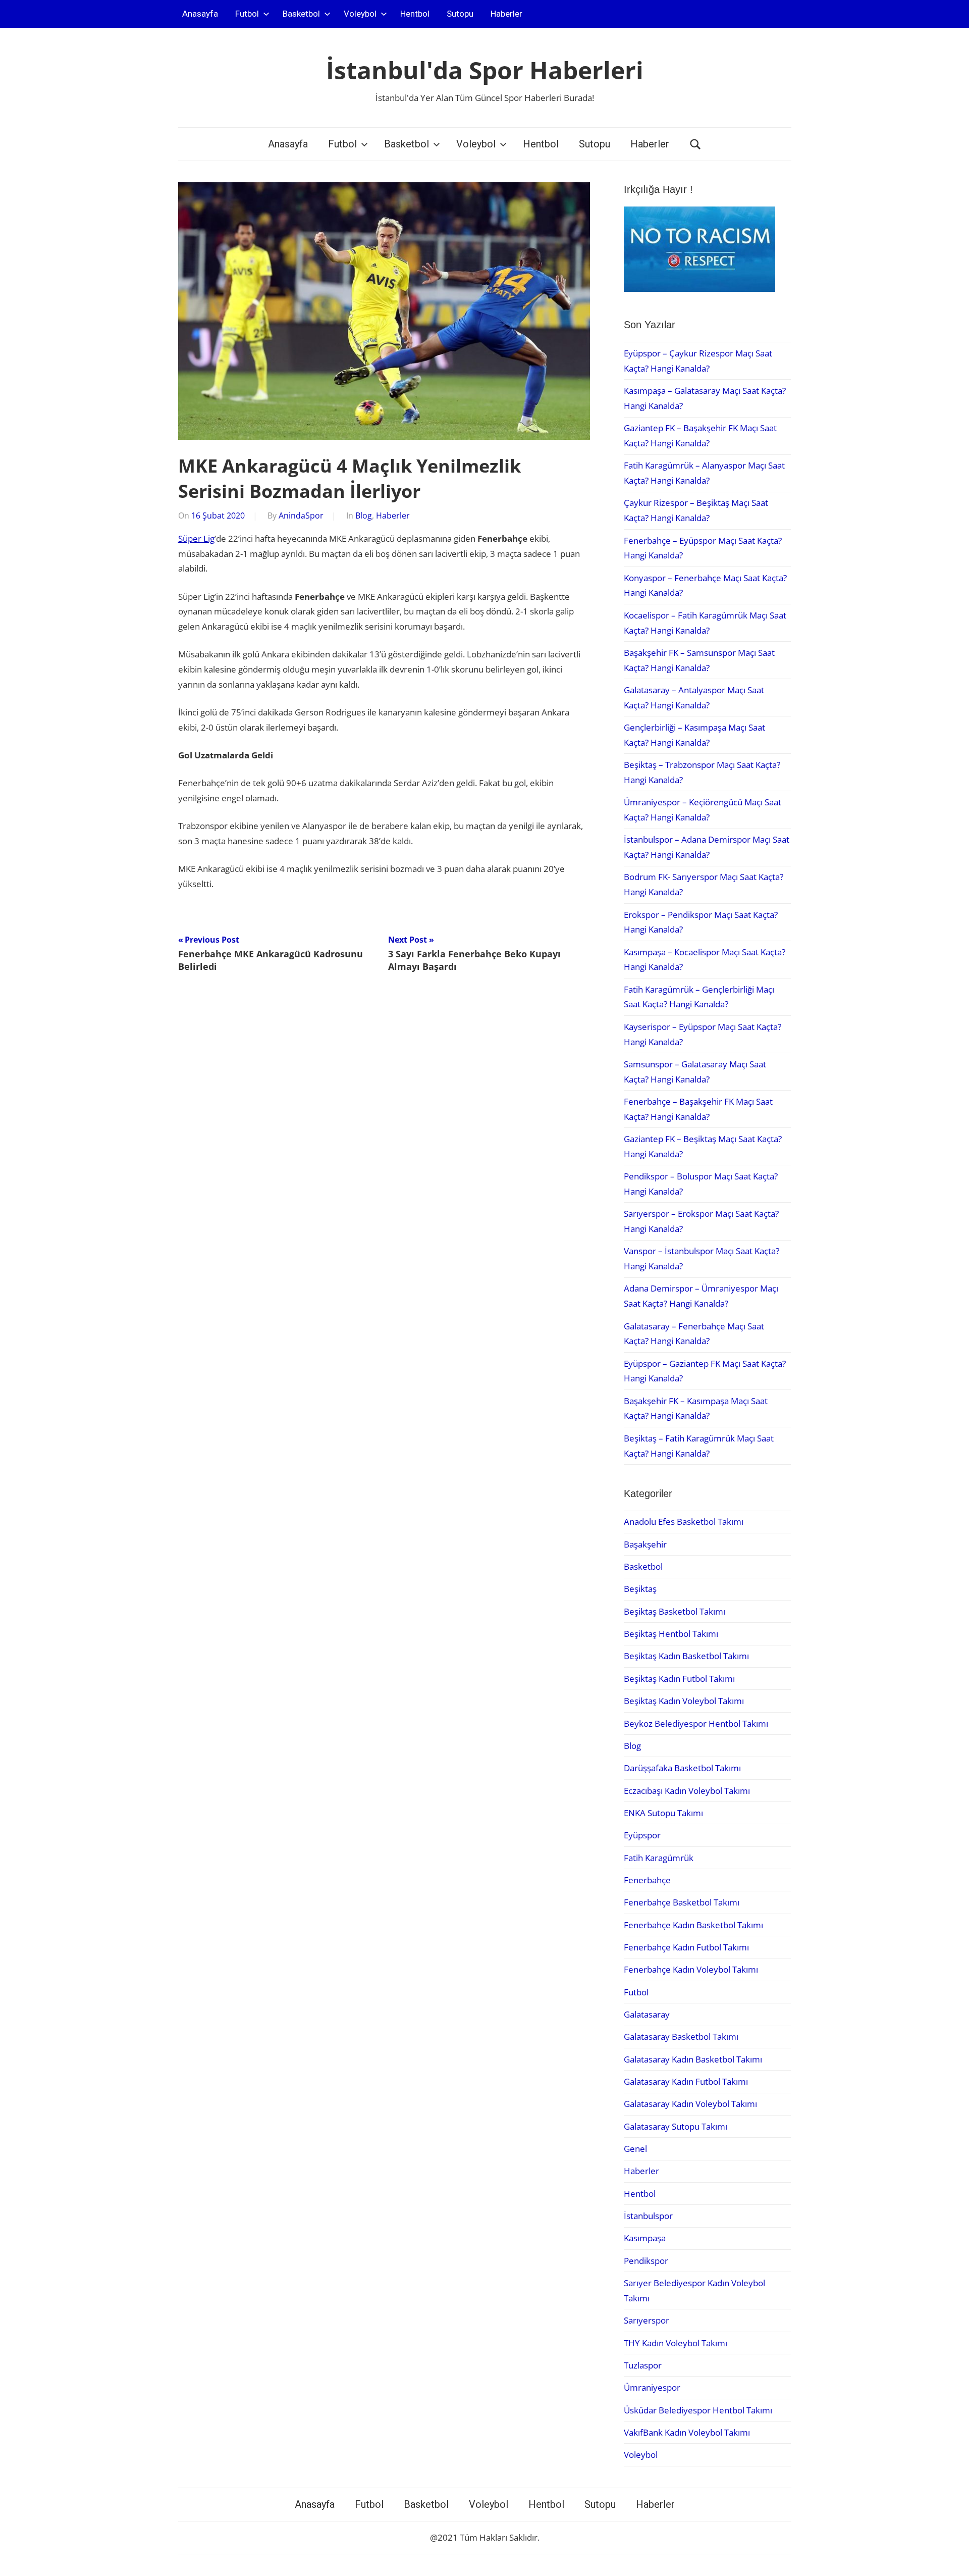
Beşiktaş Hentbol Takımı (671, 1634)
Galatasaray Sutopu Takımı (676, 2126)
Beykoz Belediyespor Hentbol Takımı (696, 1723)
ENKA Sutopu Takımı (663, 1813)
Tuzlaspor (643, 2365)
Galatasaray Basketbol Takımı (681, 2037)
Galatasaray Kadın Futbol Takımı (686, 2081)
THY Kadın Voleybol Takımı (676, 2343)
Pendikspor (646, 2261)
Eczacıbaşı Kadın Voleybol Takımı (687, 1791)
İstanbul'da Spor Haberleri (485, 70)
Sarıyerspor (647, 2320)
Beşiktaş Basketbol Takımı (675, 1611)
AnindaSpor (301, 516)
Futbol (247, 14)
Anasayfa (200, 14)
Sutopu (460, 14)
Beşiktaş (640, 1589)
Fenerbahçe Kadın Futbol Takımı (686, 1947)
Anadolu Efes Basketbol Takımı (684, 1522)
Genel (635, 2149)
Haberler (506, 14)
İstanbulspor (648, 2216)
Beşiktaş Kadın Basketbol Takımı (686, 1656)
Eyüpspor (642, 1835)
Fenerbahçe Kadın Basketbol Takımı (693, 1925)
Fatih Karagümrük (659, 1858)
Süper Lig (196, 538)
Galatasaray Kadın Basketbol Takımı (693, 2059)
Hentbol (415, 14)
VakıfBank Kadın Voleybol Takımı (687, 2432)
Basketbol (301, 14)
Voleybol (360, 14)
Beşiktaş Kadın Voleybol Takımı (684, 1701)
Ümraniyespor (652, 2387)
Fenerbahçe (647, 1880)
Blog (364, 516)
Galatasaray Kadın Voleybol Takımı (690, 2104)
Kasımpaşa (645, 2238)
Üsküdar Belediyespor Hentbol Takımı (698, 2410)
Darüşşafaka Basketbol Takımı (682, 1768)
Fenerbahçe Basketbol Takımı (682, 1902)
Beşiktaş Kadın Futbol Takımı (679, 1679)
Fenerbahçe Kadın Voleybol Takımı (691, 1969)
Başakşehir (645, 1544)
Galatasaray (647, 2014)
